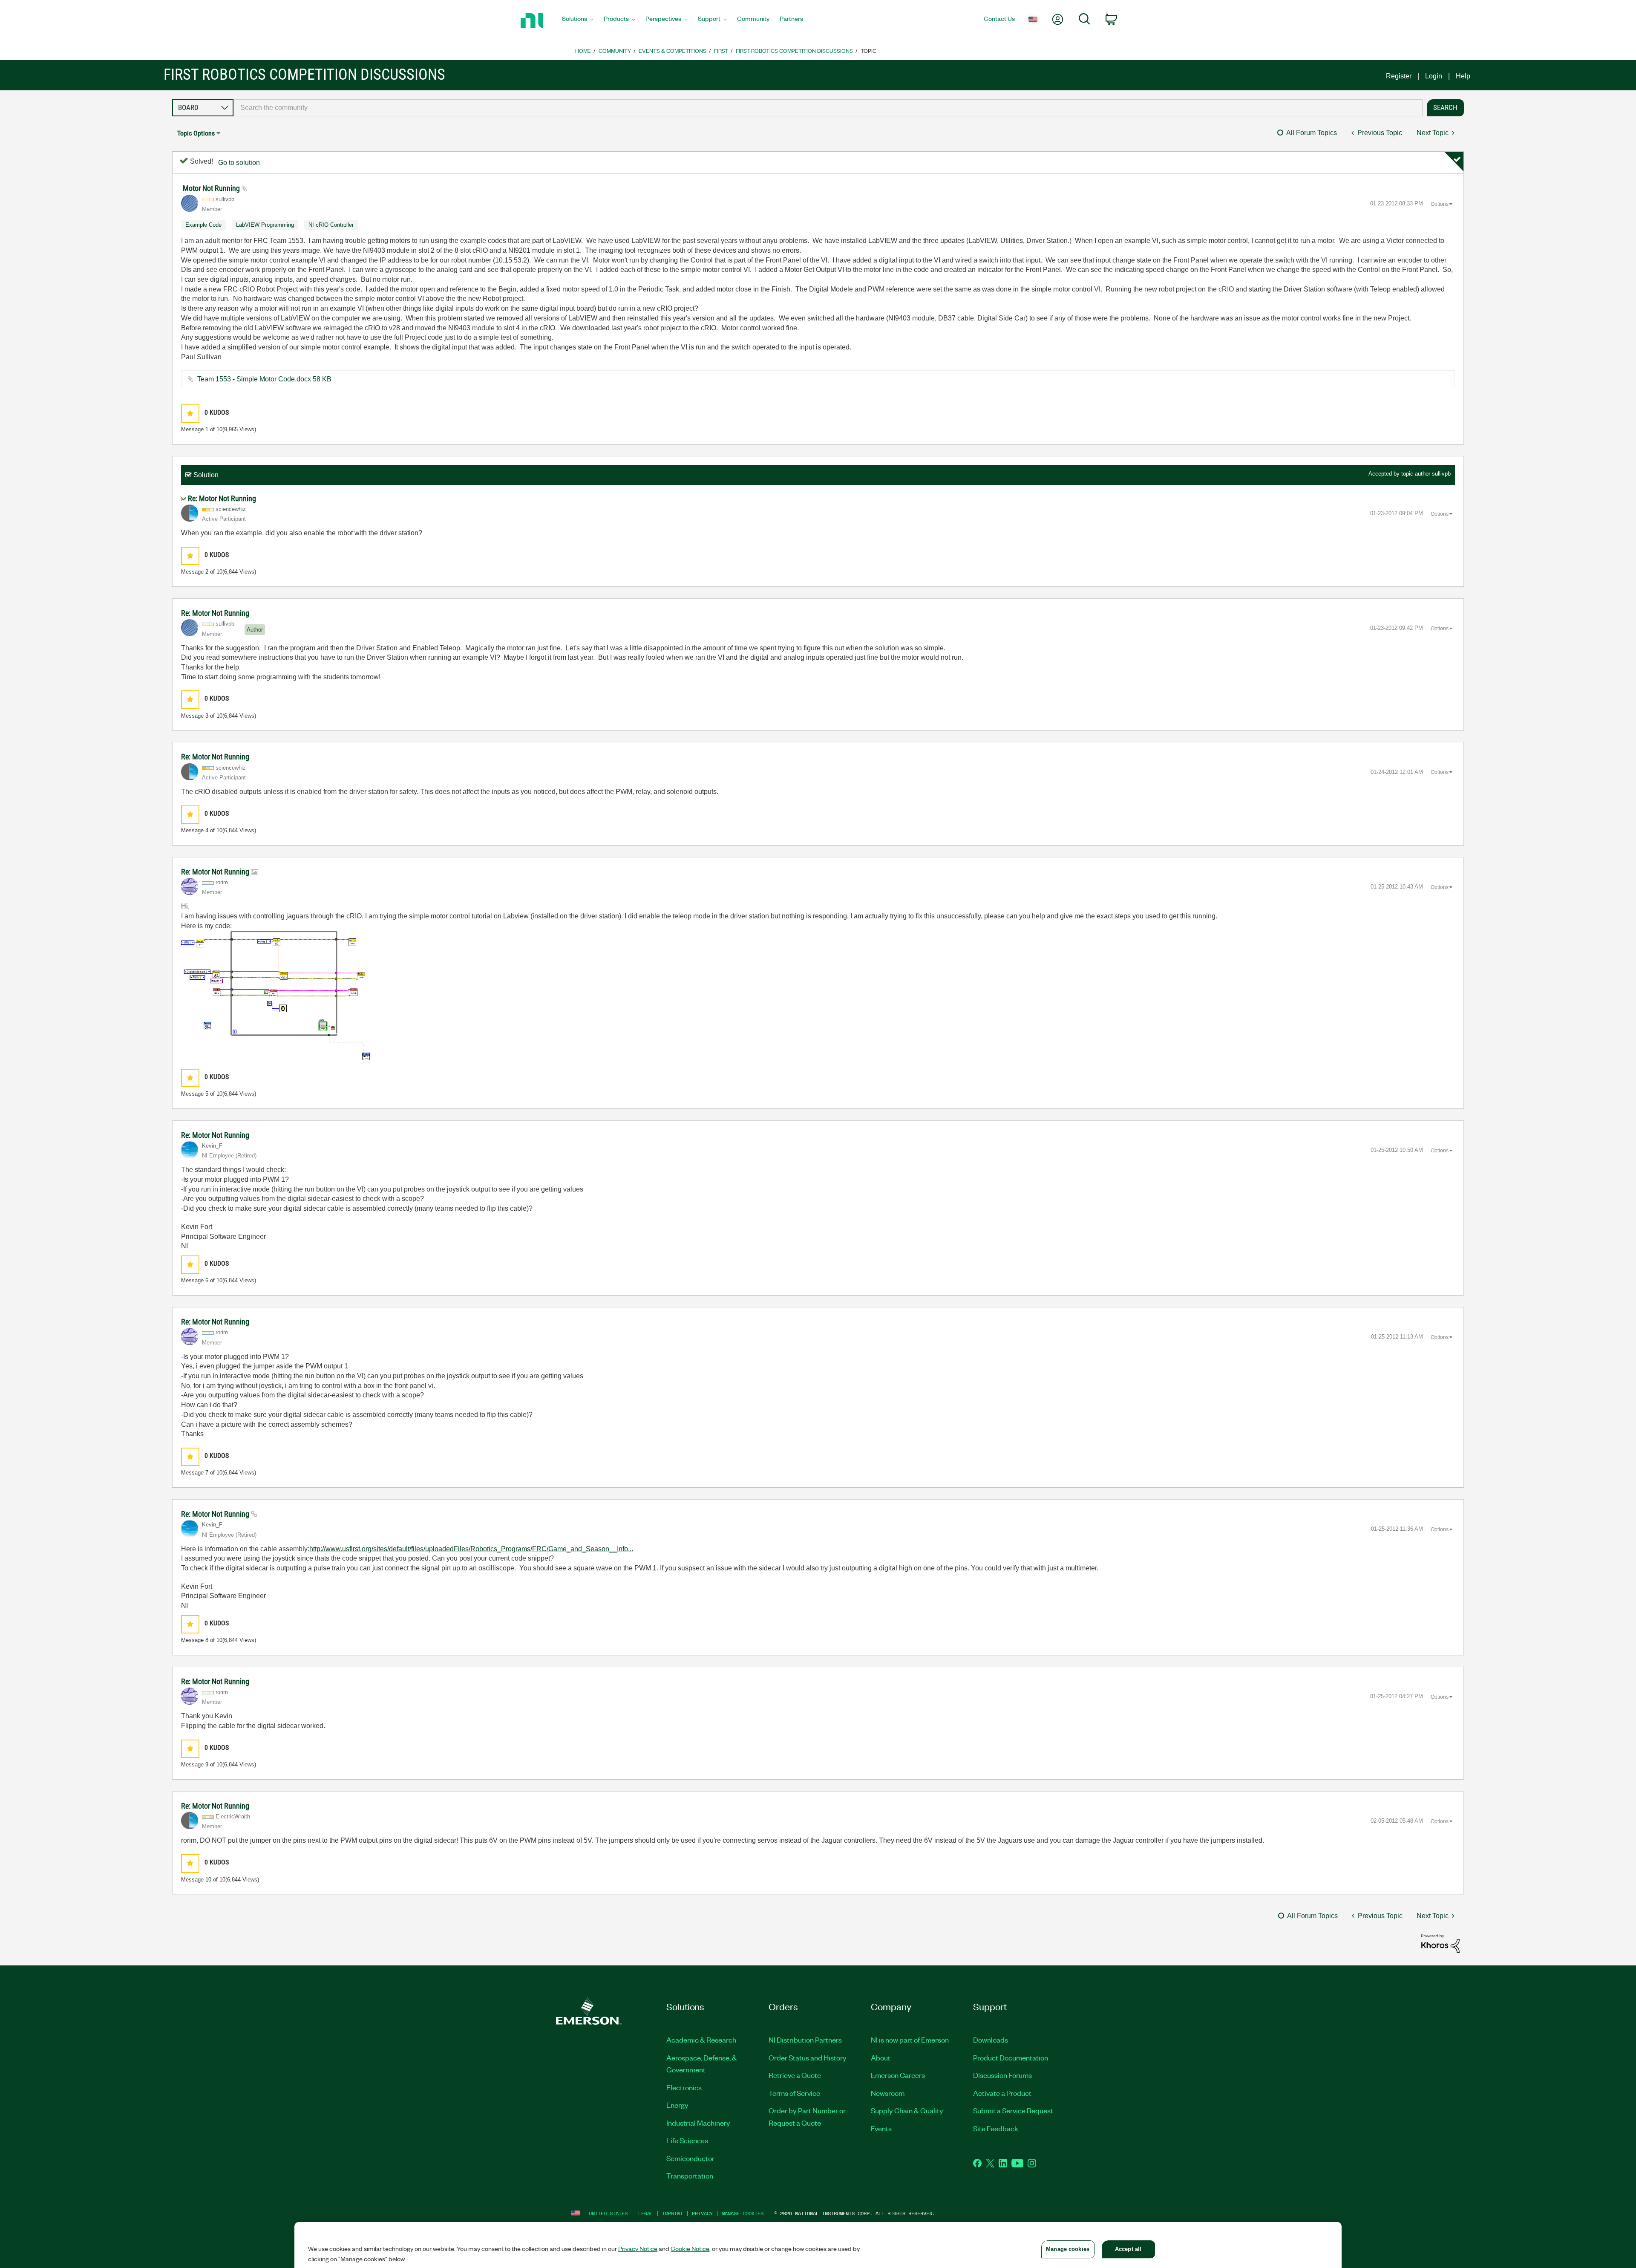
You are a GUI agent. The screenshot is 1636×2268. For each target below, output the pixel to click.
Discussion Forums (1002, 2075)
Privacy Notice (638, 2248)
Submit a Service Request (1013, 2110)
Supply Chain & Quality (907, 2110)
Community (615, 50)
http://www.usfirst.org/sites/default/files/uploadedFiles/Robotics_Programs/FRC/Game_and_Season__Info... (471, 1549)
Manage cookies (743, 2213)
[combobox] (828, 108)
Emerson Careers (898, 2075)
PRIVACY (702, 2213)
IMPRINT (673, 2213)
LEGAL (646, 2213)
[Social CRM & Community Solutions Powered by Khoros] (1440, 1943)
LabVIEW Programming (265, 225)
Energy (677, 2105)
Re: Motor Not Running (222, 498)
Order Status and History (808, 2057)
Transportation (690, 2176)
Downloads (991, 2040)
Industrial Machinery (698, 2123)
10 (208, 1880)
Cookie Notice (690, 2248)
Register (1399, 76)
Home (583, 50)
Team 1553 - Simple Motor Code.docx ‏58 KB (264, 379)
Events (881, 2128)
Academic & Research (701, 2040)
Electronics (684, 2087)
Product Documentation (1011, 2057)
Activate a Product (1002, 2093)
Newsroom (888, 2093)
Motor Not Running (212, 188)
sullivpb (1441, 474)
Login (1434, 76)
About (881, 2057)
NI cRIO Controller (331, 225)
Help (1463, 76)
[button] (190, 414)
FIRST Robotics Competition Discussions (794, 50)
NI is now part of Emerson (910, 2040)
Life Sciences (687, 2140)
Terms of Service (794, 2093)
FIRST (721, 50)
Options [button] (1440, 204)
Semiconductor (690, 2158)
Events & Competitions (673, 50)
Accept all (1128, 2249)
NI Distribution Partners (805, 2040)
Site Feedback (996, 2128)
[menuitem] (578, 21)
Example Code (203, 225)
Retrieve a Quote (795, 2075)
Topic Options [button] (196, 133)
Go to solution (239, 163)
